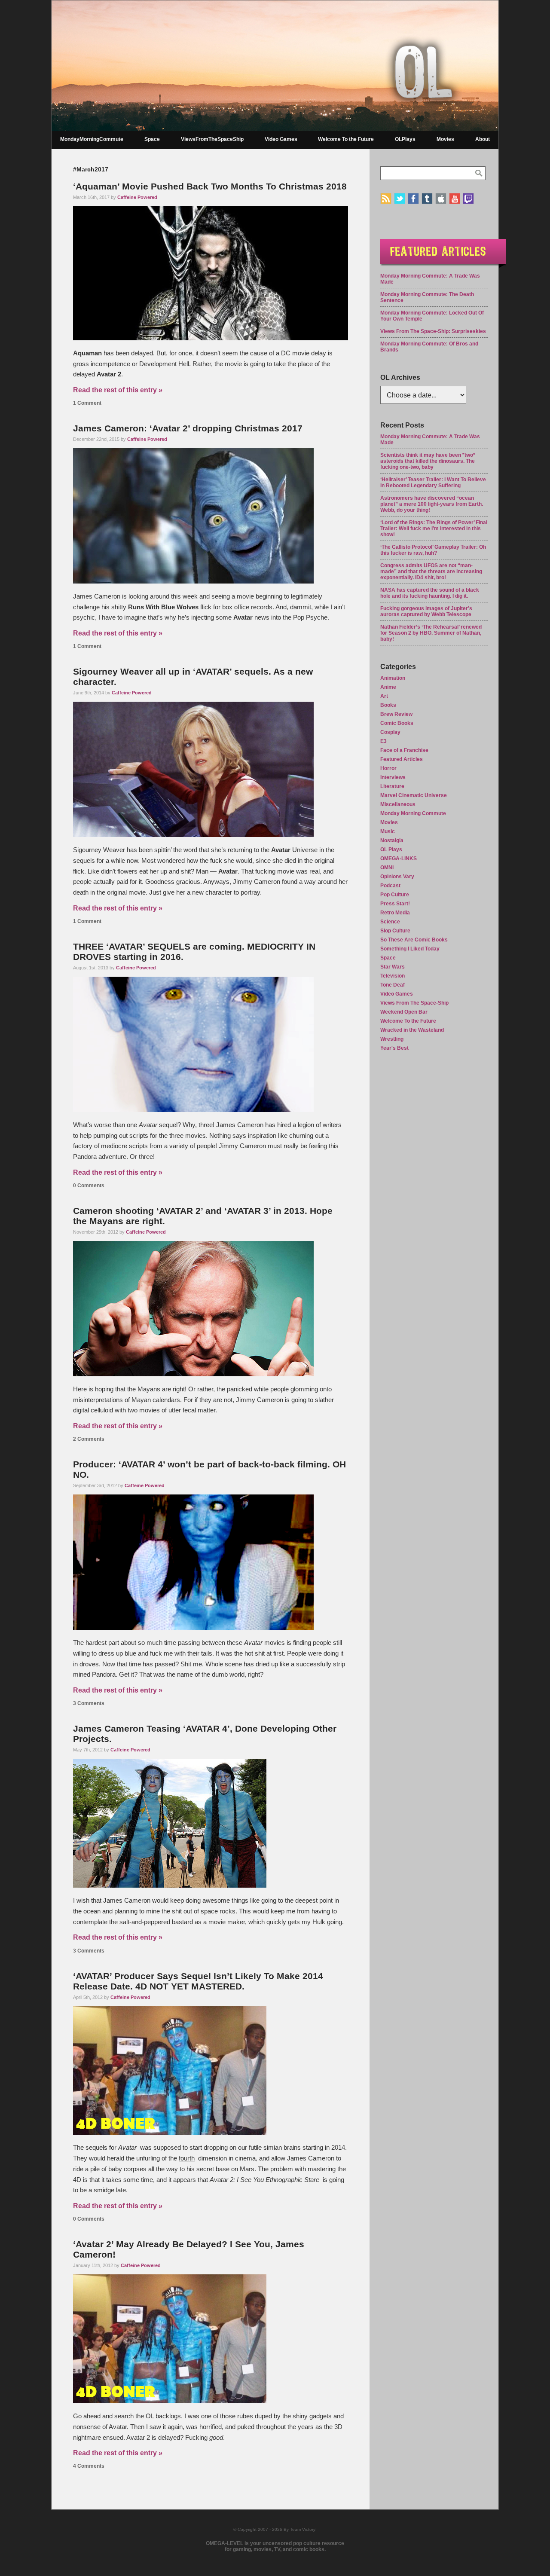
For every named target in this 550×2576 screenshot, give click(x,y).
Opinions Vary (397, 877)
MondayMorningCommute (92, 139)
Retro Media (395, 913)
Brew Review (396, 714)
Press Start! (395, 904)
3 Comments (89, 1703)
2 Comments (89, 1439)
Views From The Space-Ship (414, 1003)
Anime (388, 687)
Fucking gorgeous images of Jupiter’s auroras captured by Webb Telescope (426, 611)
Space (152, 139)
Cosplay (390, 732)
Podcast (390, 886)
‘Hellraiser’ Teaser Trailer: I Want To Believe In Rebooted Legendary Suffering (433, 483)
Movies (445, 139)
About (483, 139)
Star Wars (393, 967)
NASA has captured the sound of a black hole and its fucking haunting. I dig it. (430, 593)
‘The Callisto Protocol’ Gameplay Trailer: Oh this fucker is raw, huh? (433, 550)
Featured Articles (402, 759)
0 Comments (89, 1186)
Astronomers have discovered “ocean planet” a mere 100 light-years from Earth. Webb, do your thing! (432, 504)
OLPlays (405, 139)
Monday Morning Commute (413, 813)
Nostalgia (392, 840)
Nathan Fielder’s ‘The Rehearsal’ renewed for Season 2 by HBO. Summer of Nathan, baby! (431, 633)
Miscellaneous (398, 804)
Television (393, 976)
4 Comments (89, 2466)
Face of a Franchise (404, 750)
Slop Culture (395, 931)
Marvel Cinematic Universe (414, 795)
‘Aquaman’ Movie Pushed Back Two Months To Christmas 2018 (210, 186)
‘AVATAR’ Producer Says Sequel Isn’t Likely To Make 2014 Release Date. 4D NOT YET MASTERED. (198, 1981)
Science (390, 922)
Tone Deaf (393, 985)
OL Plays (391, 849)
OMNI (387, 868)
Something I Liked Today (410, 949)
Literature (392, 786)
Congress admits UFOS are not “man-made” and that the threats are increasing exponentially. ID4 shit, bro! (431, 571)
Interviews (393, 777)
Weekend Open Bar (404, 1012)
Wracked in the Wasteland (412, 1030)
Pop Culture (395, 895)
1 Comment (87, 403)
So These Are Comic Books (414, 940)
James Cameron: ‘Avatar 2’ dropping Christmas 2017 (188, 428)
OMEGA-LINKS (399, 859)
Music (388, 831)
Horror (388, 768)
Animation (393, 678)
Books (388, 705)
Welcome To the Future (346, 139)
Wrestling (392, 1039)
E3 (383, 741)
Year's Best (394, 1048)
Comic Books (397, 723)
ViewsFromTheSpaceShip (212, 139)
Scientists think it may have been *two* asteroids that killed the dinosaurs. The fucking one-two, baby (428, 461)
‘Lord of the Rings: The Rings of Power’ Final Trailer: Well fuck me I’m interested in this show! (434, 529)
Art (384, 696)
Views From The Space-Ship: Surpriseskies (433, 331)
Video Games (281, 139)
